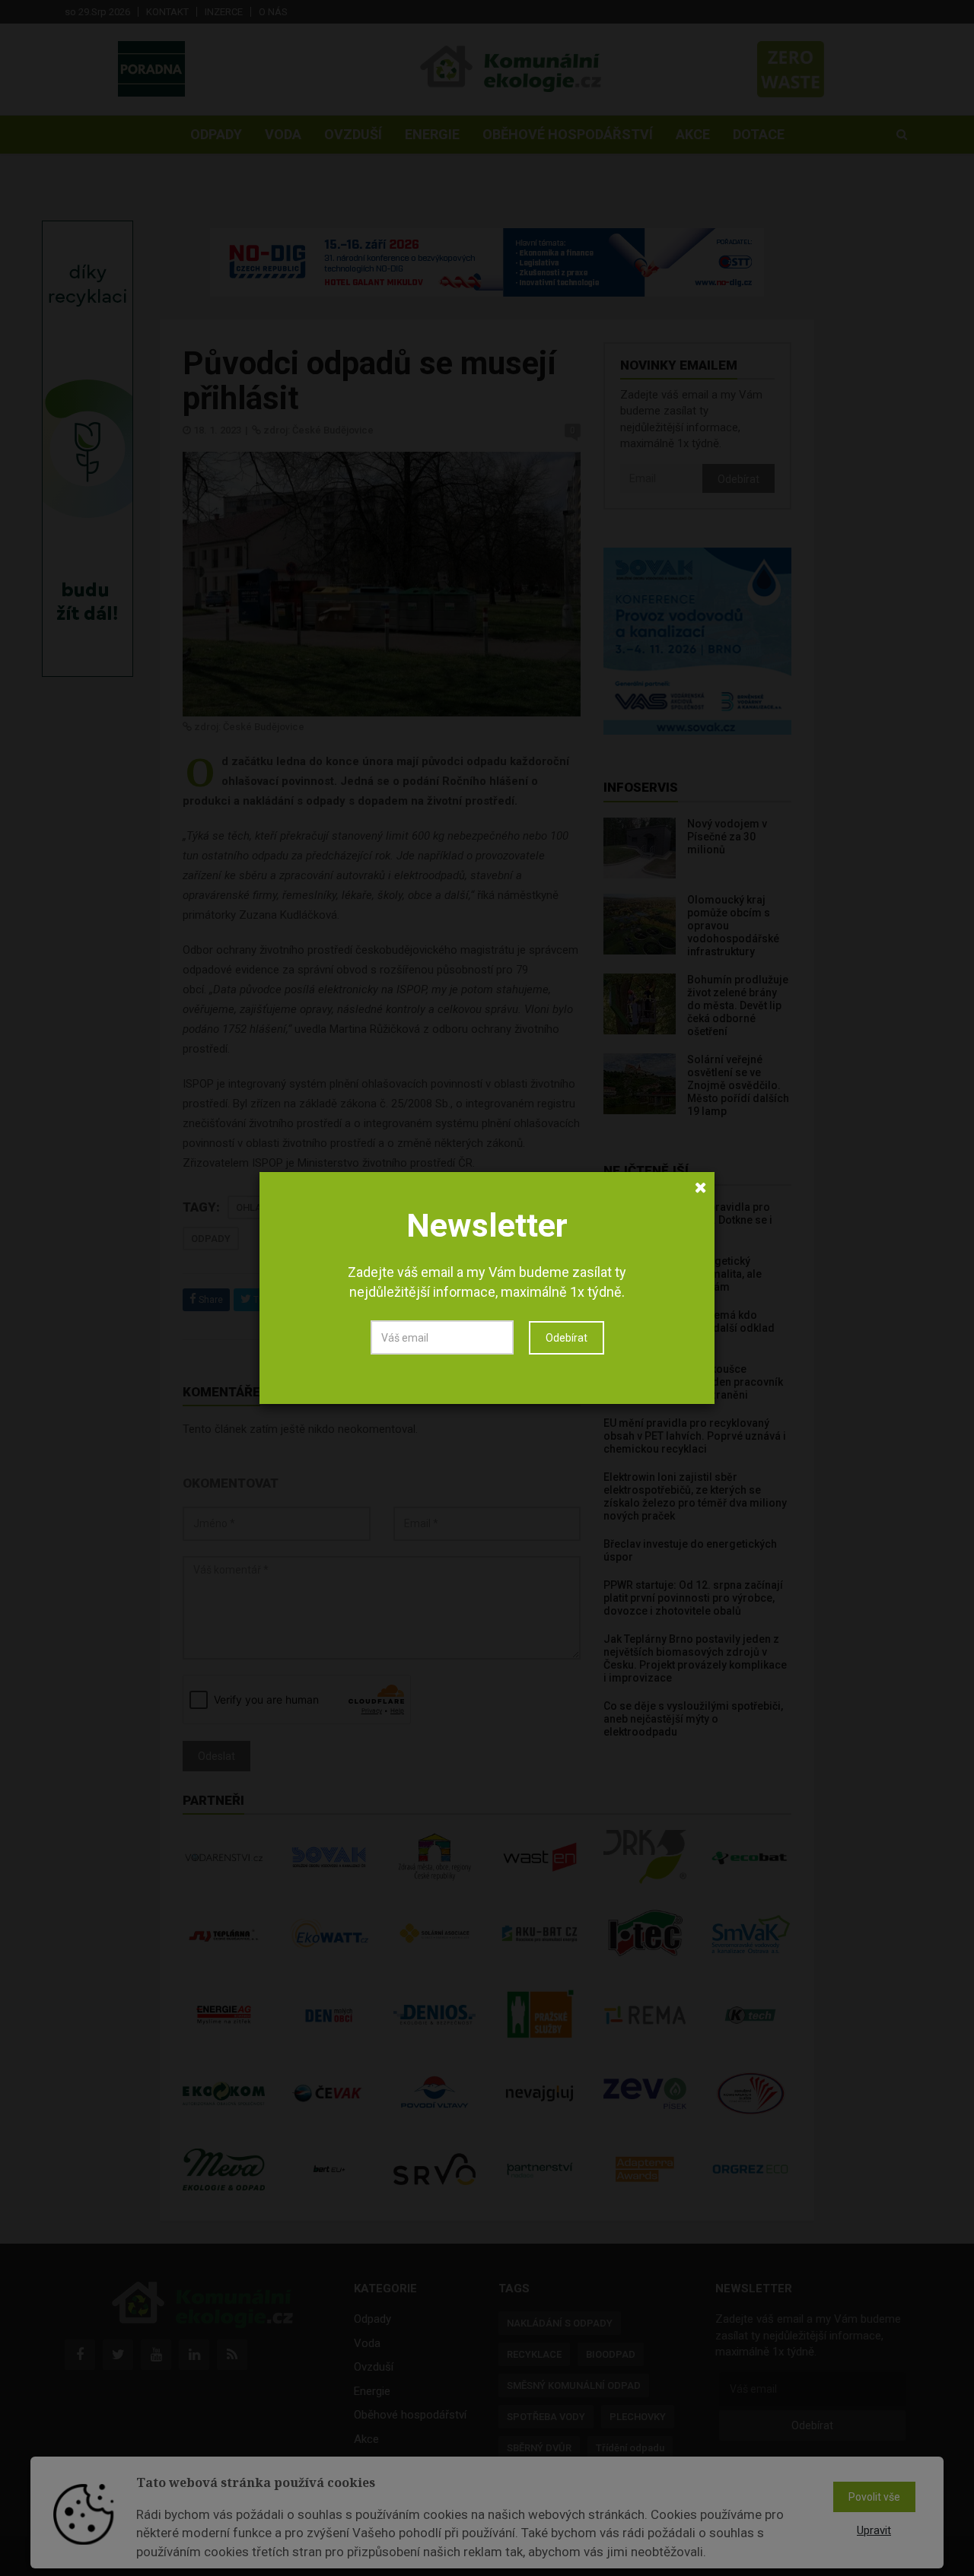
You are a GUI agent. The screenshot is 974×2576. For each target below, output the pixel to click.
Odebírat (567, 1338)
